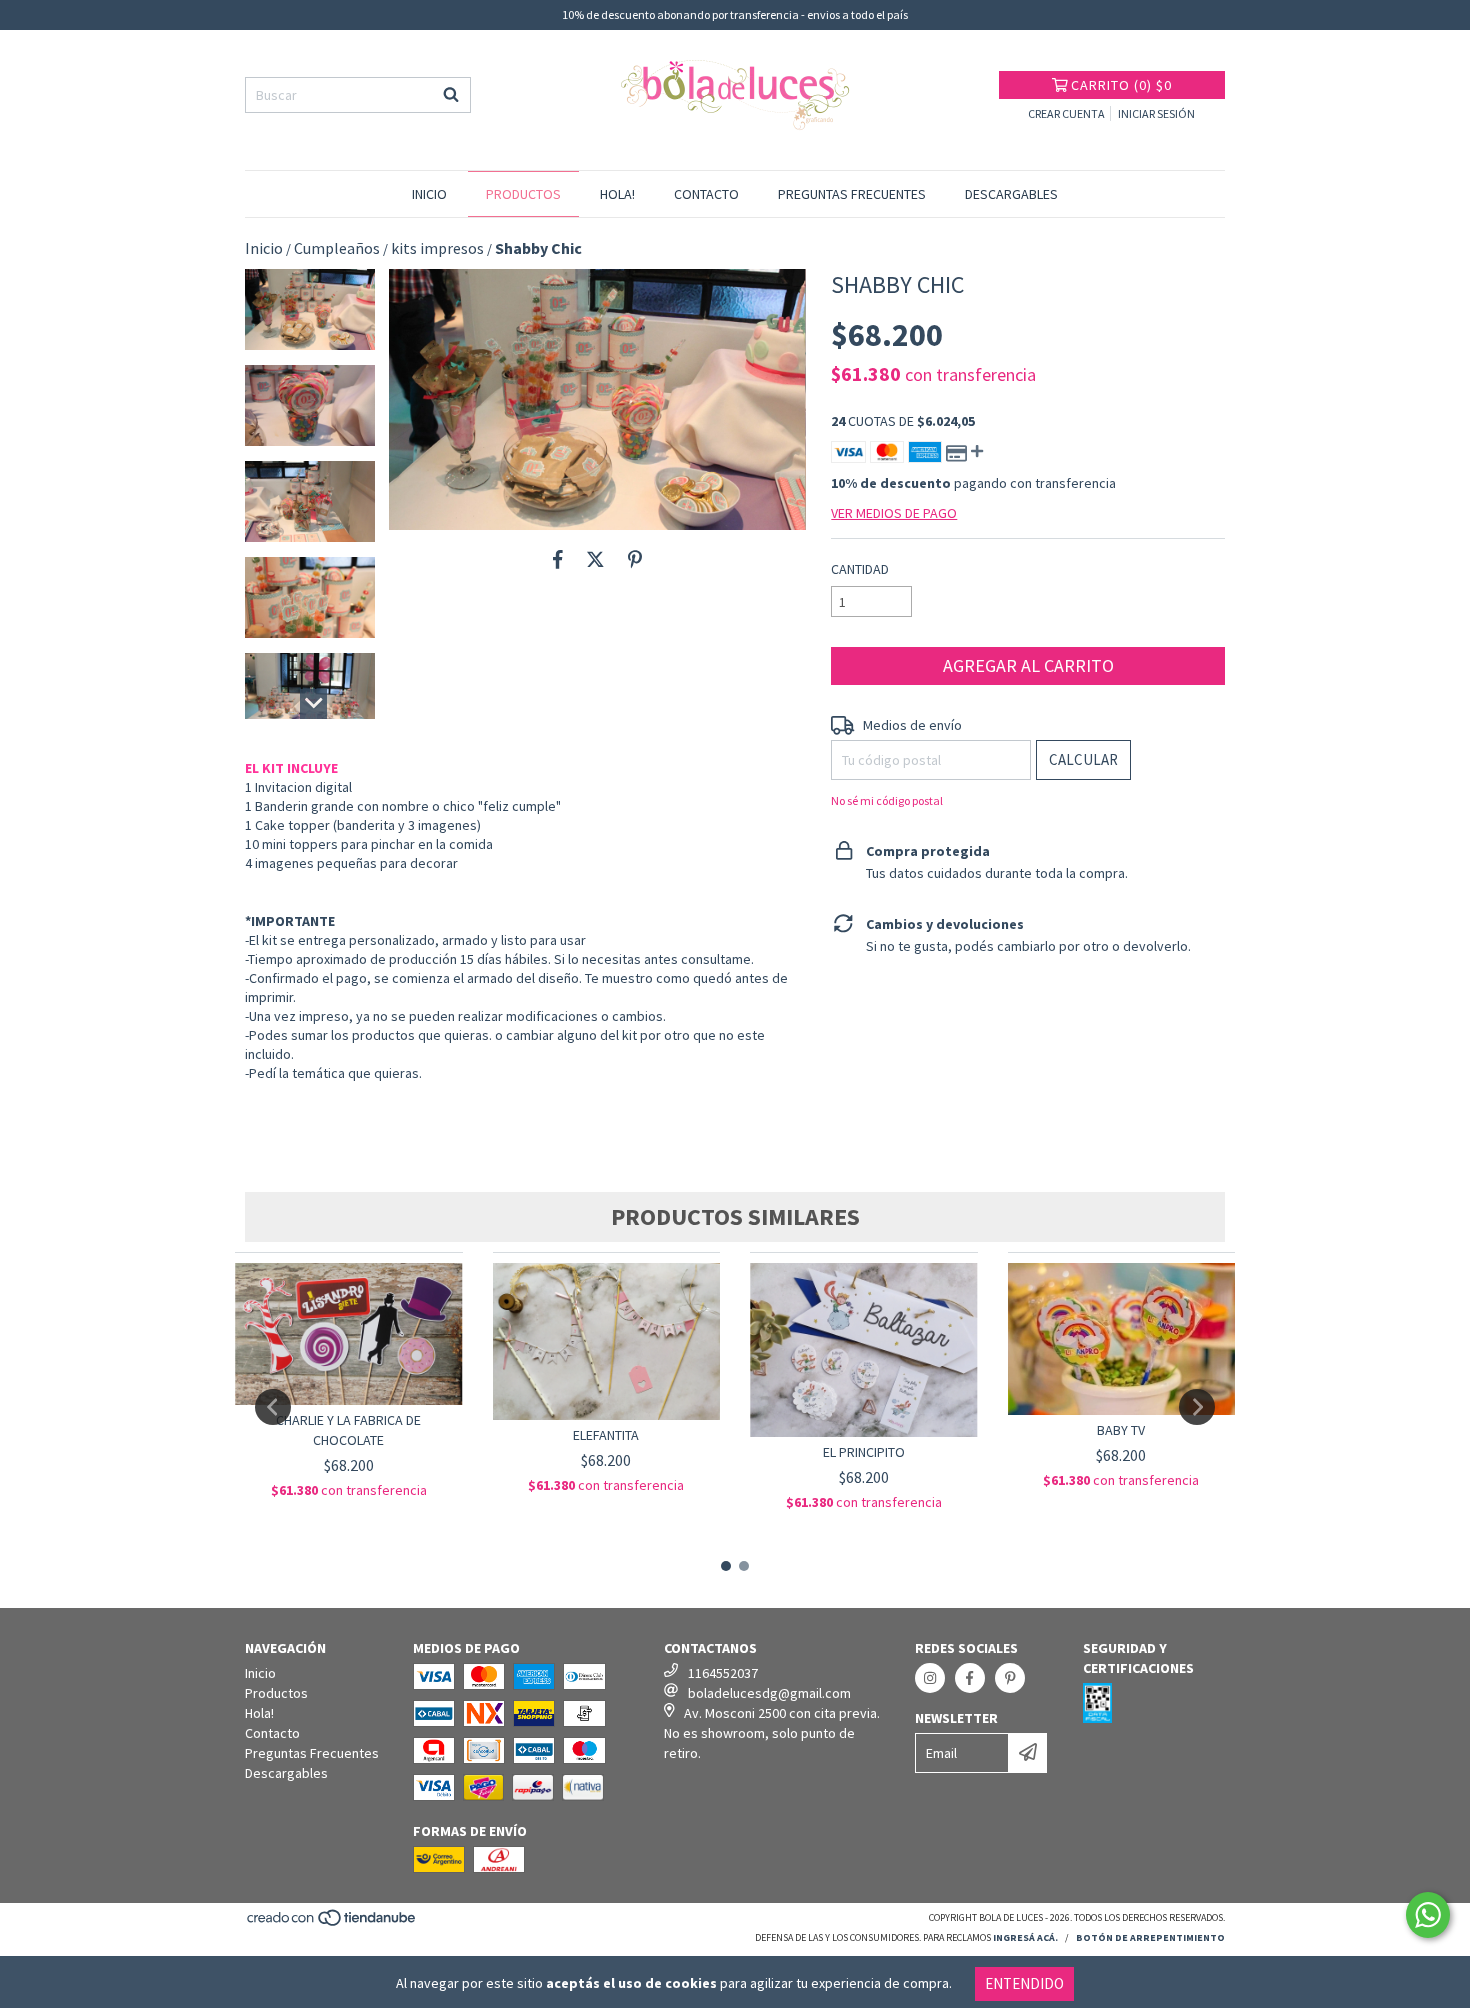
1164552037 (723, 1673)
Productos (523, 194)
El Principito (864, 1452)
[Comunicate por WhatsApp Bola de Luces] (1428, 1915)
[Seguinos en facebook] (970, 1678)
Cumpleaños (337, 248)
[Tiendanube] (332, 1924)
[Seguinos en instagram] (930, 1678)
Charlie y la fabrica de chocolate (348, 1430)
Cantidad (860, 569)
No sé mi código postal (887, 800)
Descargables (1011, 194)
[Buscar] (451, 95)
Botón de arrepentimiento (1150, 1937)
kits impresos (437, 248)
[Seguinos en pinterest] (1010, 1678)
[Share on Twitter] (595, 560)
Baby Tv (1121, 1430)
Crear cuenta (1066, 113)
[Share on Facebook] (558, 560)
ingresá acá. (1025, 1937)
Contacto (706, 194)
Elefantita (606, 1435)
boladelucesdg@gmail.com (769, 1693)
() (1121, 85)
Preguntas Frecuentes (852, 194)
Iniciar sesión (1156, 113)
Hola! (617, 194)
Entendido (1024, 1983)
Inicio (429, 194)
